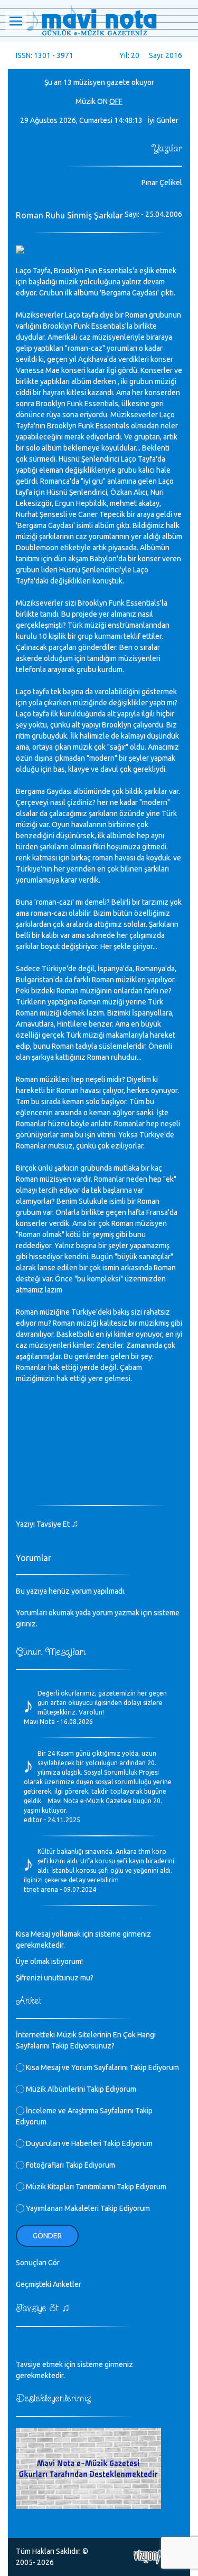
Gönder (47, 2236)
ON (102, 101)
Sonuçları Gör (38, 2263)
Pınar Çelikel (162, 183)
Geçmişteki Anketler (49, 2284)
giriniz (26, 1624)
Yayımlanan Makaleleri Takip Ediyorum (87, 2208)
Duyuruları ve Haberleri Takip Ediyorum (88, 2143)
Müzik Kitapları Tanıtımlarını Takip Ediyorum (95, 2187)
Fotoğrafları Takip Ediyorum (70, 2165)
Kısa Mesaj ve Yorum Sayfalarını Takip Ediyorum (102, 2067)
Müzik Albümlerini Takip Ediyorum (80, 2089)
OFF (116, 101)
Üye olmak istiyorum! (49, 1961)
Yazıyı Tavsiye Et (47, 1524)
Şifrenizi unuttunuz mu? (55, 1978)
